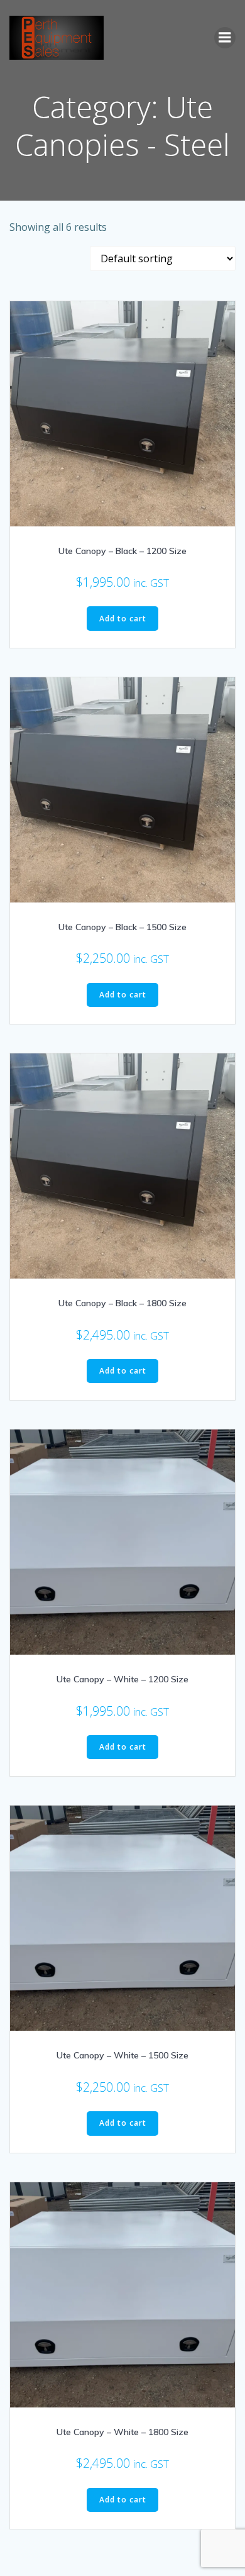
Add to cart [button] (123, 619)
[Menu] (225, 38)
